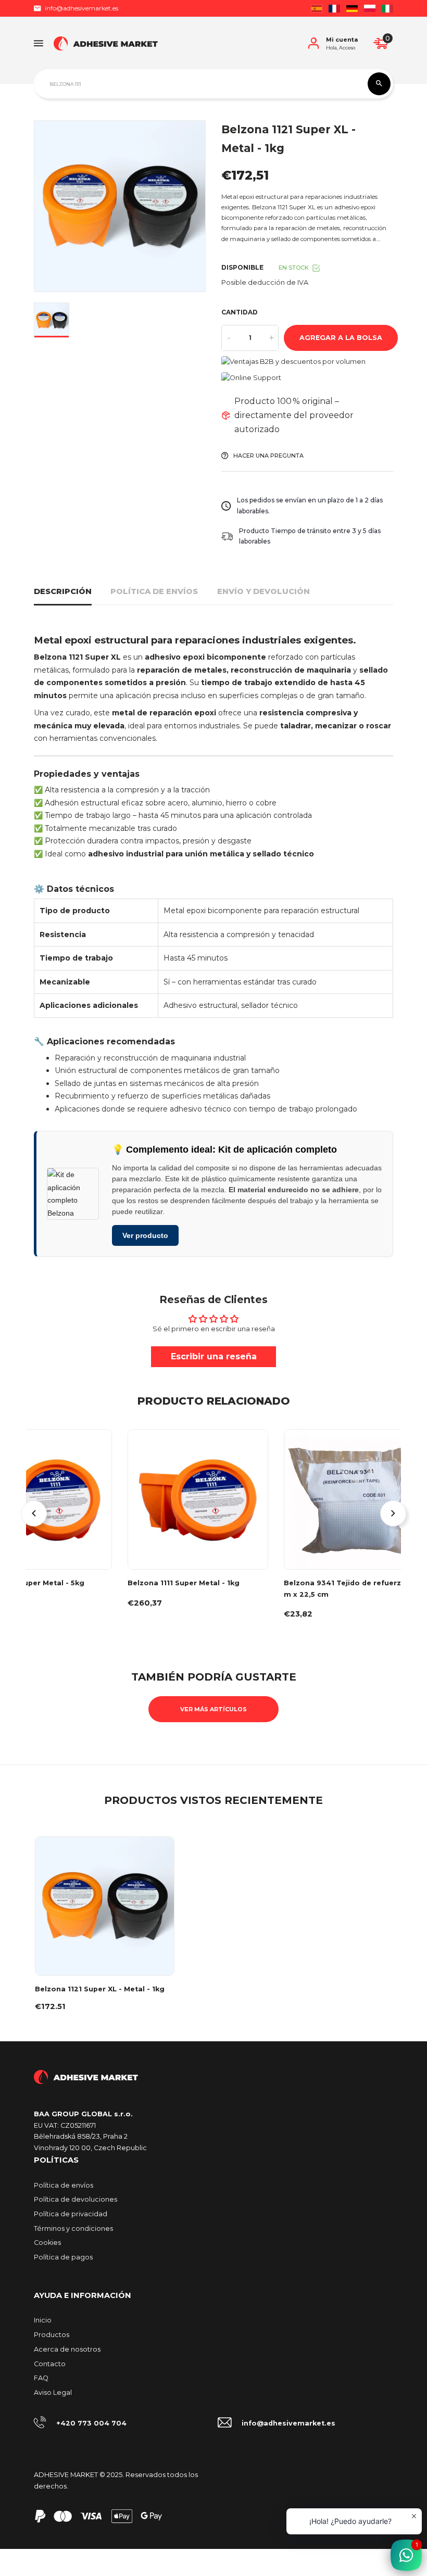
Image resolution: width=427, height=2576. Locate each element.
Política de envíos (154, 591)
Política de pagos (63, 2257)
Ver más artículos (213, 1709)
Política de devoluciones (76, 2199)
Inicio (43, 2320)
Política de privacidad (71, 2214)
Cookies (47, 2243)
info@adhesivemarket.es (81, 8)
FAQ (41, 2378)
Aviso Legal (53, 2392)
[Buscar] (379, 84)
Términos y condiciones (73, 2228)
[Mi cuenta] (313, 43)
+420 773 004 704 (91, 2423)
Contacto (50, 2364)
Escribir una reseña (214, 1356)
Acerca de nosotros (67, 2349)
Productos (52, 2335)
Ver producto (145, 1235)
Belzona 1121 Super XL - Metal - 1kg (100, 1989)
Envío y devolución (263, 591)
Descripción (63, 591)
